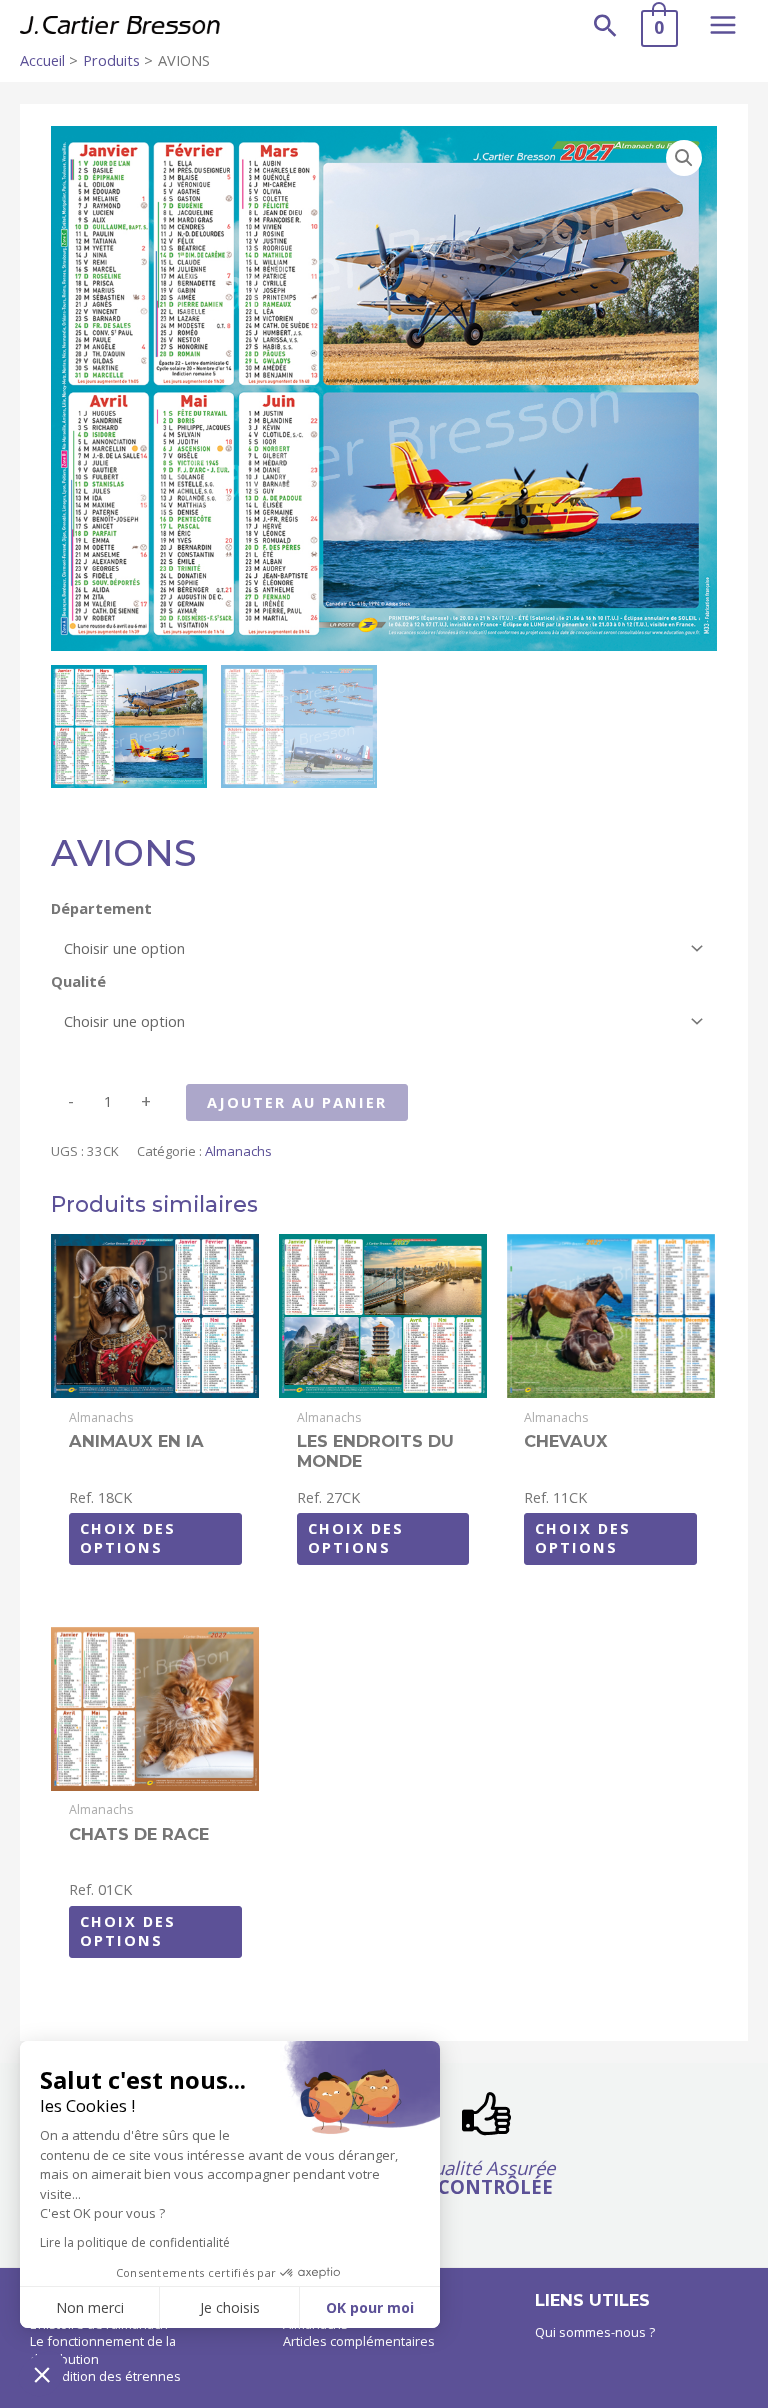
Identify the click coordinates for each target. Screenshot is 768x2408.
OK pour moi (370, 2307)
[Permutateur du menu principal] (723, 25)
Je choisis (230, 2307)
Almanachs (238, 1151)
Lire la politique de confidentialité (135, 2242)
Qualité (78, 981)
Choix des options (128, 1537)
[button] (605, 25)
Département (101, 908)
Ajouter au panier (297, 1102)
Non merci (90, 2307)
